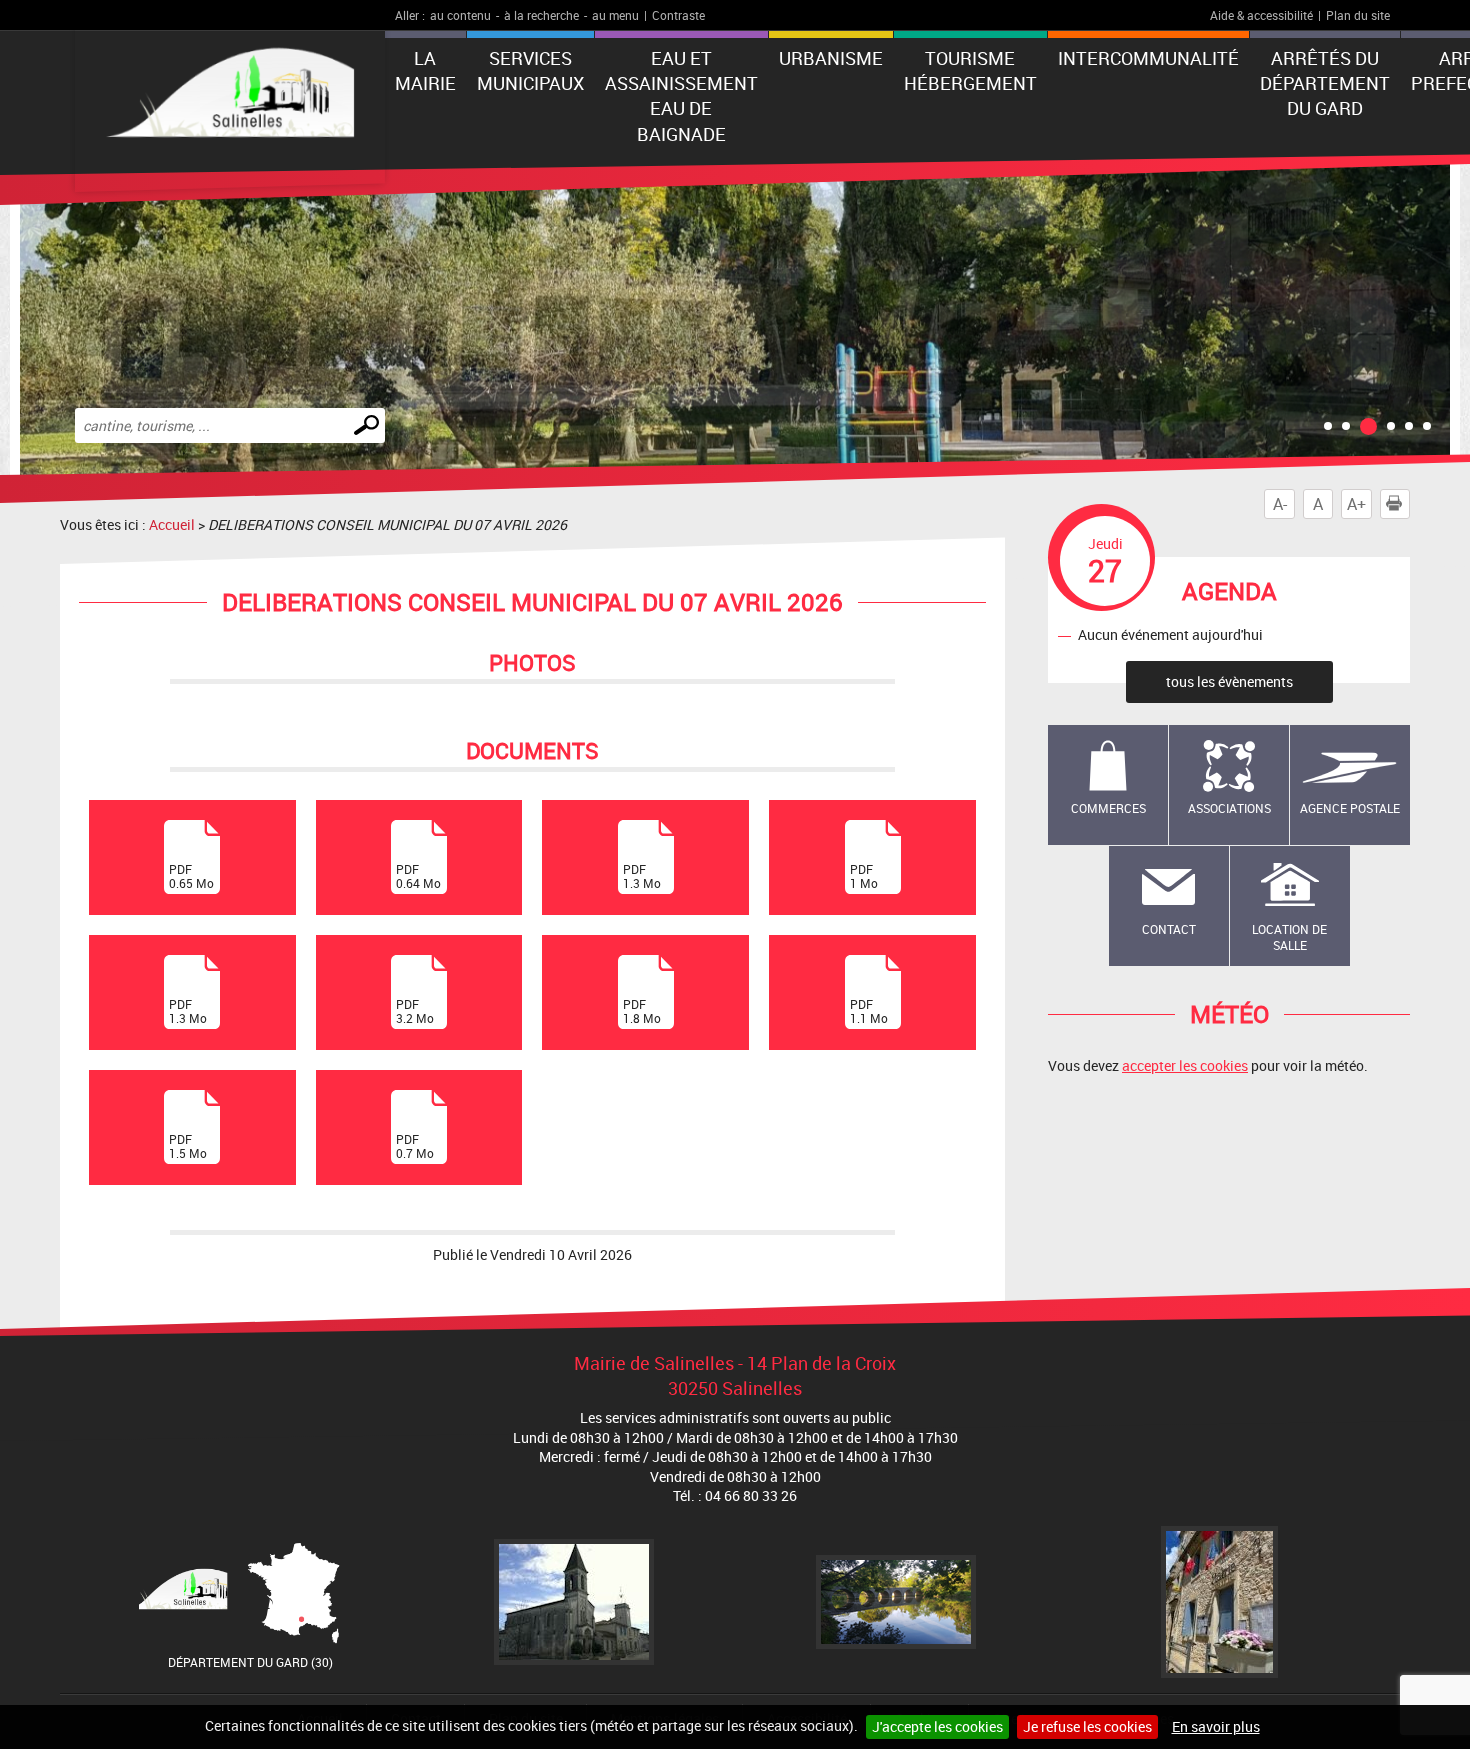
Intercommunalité (1148, 58)
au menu (615, 15)
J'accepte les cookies (937, 1726)
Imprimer (1409, 504)
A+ (1356, 504)
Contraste (678, 15)
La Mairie (425, 70)
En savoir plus (1216, 1726)
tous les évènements (1229, 681)
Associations (1229, 808)
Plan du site (1358, 15)
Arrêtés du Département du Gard (1325, 83)
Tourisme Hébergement (970, 70)
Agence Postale (1350, 808)
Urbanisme (831, 58)
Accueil (172, 524)
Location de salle (1289, 937)
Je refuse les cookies (1087, 1726)
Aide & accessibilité (1261, 15)
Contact (1169, 929)
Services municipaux (530, 70)
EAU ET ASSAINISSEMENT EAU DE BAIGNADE (681, 96)
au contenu (460, 15)
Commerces (1108, 808)
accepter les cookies (1185, 1065)
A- (1280, 504)
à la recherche (541, 15)
